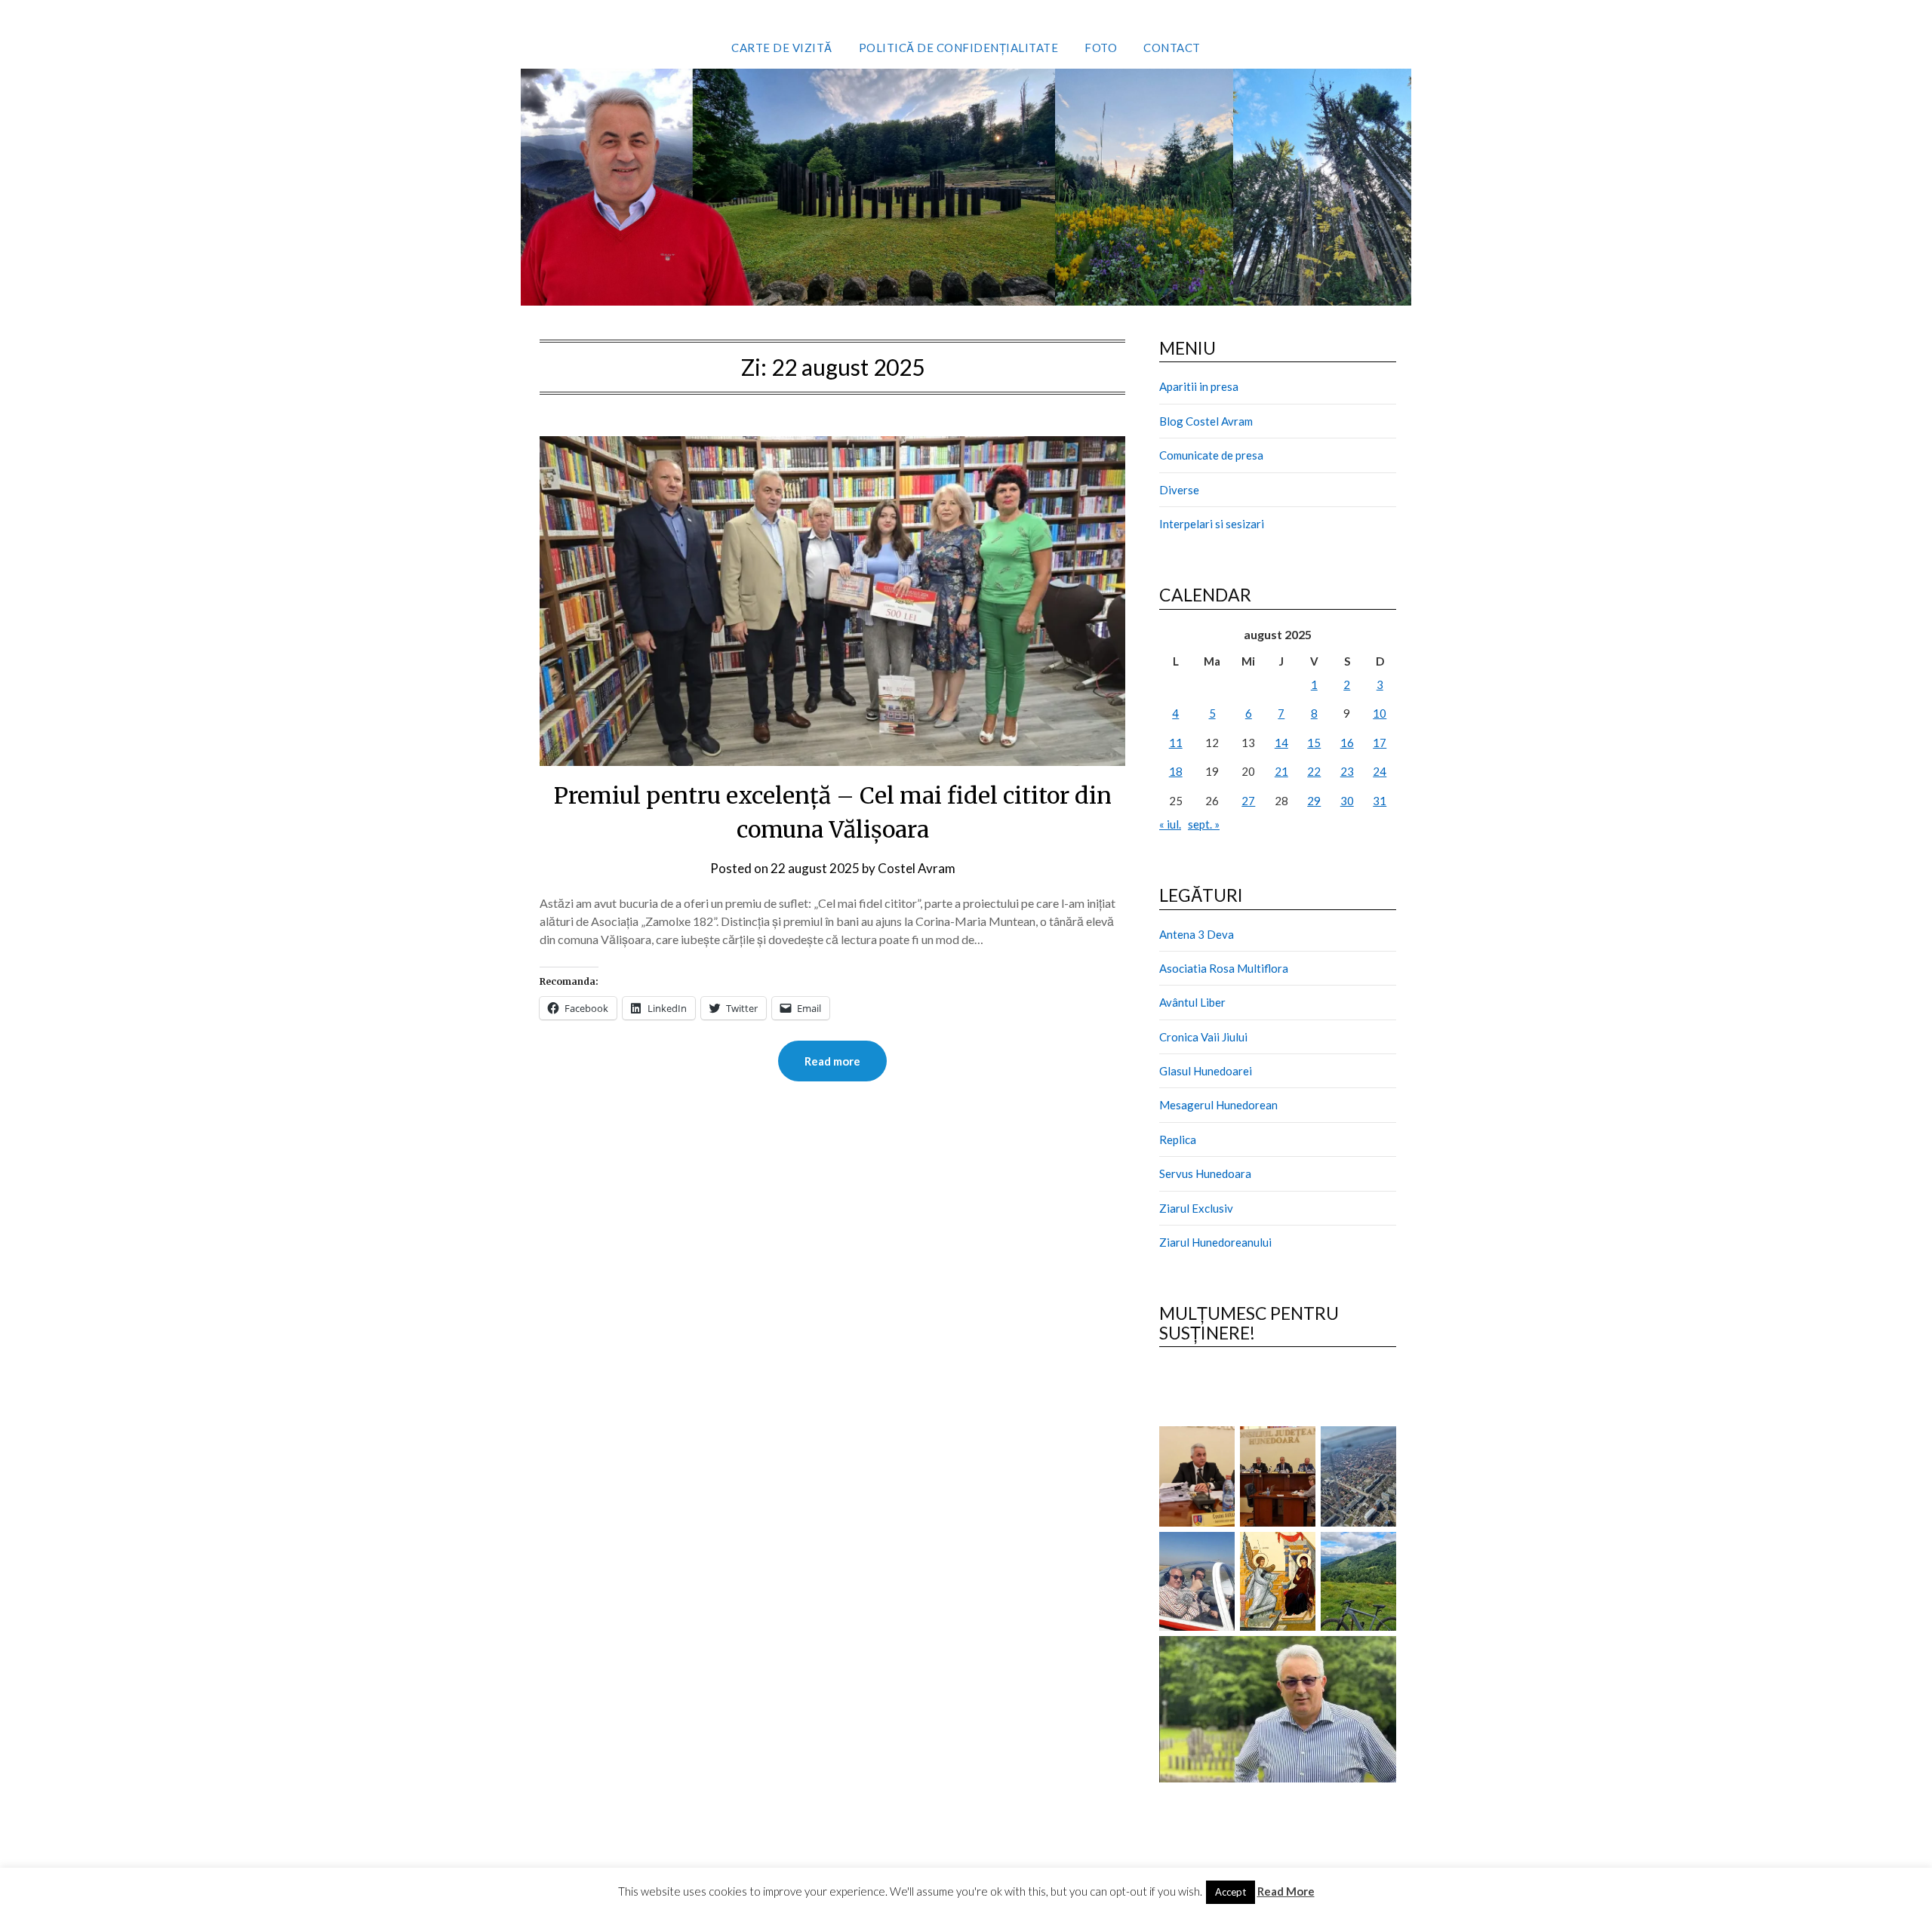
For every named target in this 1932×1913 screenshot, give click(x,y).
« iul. (1170, 824)
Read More (1286, 1891)
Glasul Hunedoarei (1206, 1071)
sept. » (1204, 824)
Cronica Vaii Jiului (1203, 1037)
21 (1281, 771)
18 (1176, 771)
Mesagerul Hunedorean (1218, 1105)
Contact (1172, 48)
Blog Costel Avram (1206, 421)
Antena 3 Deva (1197, 934)
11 (1176, 743)
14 (1281, 743)
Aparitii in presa (1199, 386)
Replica (1178, 1139)
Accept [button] (1231, 1892)
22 (1314, 771)
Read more (832, 1061)
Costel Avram (917, 868)
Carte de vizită (782, 48)
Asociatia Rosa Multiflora (1224, 968)
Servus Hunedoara (1205, 1173)
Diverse (1179, 490)
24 (1380, 771)
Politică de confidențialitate (959, 48)
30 (1347, 801)
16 (1347, 743)
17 (1380, 743)
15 (1314, 743)
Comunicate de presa (1211, 455)
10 (1380, 713)
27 (1248, 801)
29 (1314, 801)
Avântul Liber (1192, 1002)
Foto (1101, 48)
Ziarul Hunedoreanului (1215, 1242)
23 (1347, 771)
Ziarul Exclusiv (1196, 1208)
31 (1380, 801)
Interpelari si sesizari (1212, 524)
